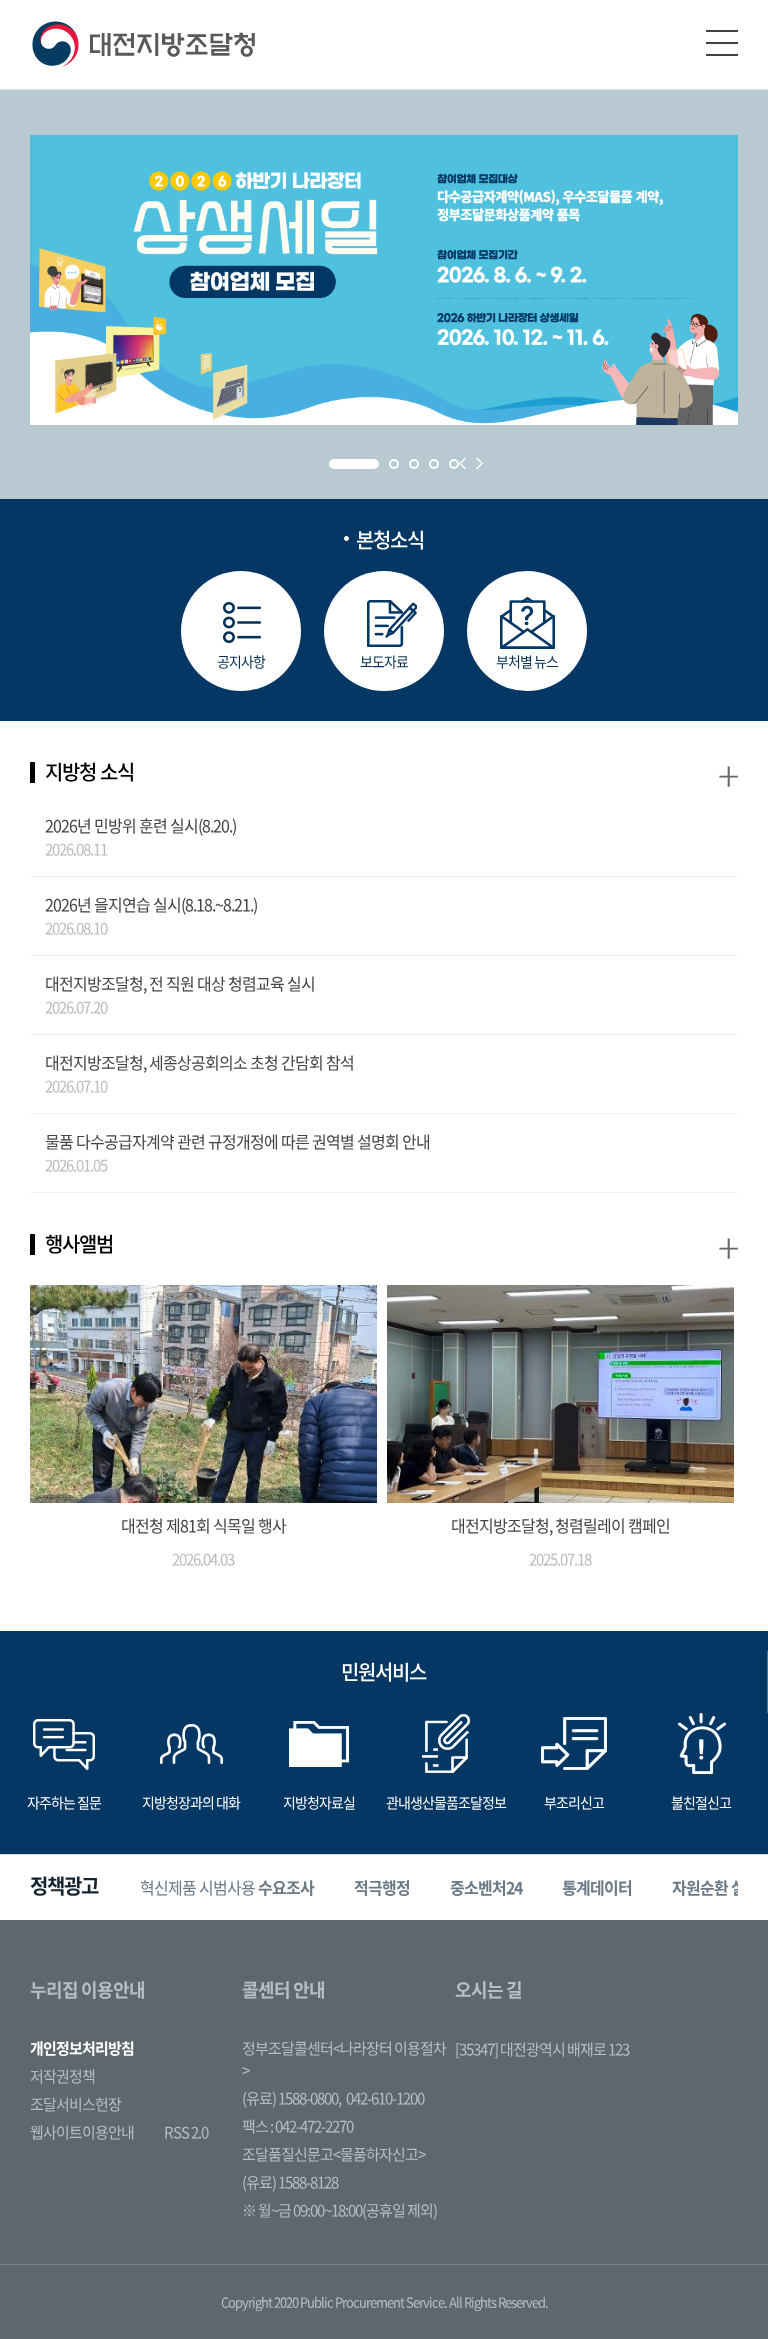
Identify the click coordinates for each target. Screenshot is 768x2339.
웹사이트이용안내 (82, 2132)
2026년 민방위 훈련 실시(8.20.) (140, 825)
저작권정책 (62, 2076)
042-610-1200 (385, 2098)
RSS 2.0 (186, 2132)
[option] (227, 1887)
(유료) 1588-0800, (291, 2098)
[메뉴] (722, 43)
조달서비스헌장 (75, 2104)
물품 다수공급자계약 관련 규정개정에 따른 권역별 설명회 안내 (237, 1141)
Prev (462, 463)
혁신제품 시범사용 (227, 1887)
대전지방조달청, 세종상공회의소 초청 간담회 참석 (199, 1062)
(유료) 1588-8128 (290, 2182)
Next (479, 463)
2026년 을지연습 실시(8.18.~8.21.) (151, 904)
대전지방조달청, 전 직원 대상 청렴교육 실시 (180, 983)
